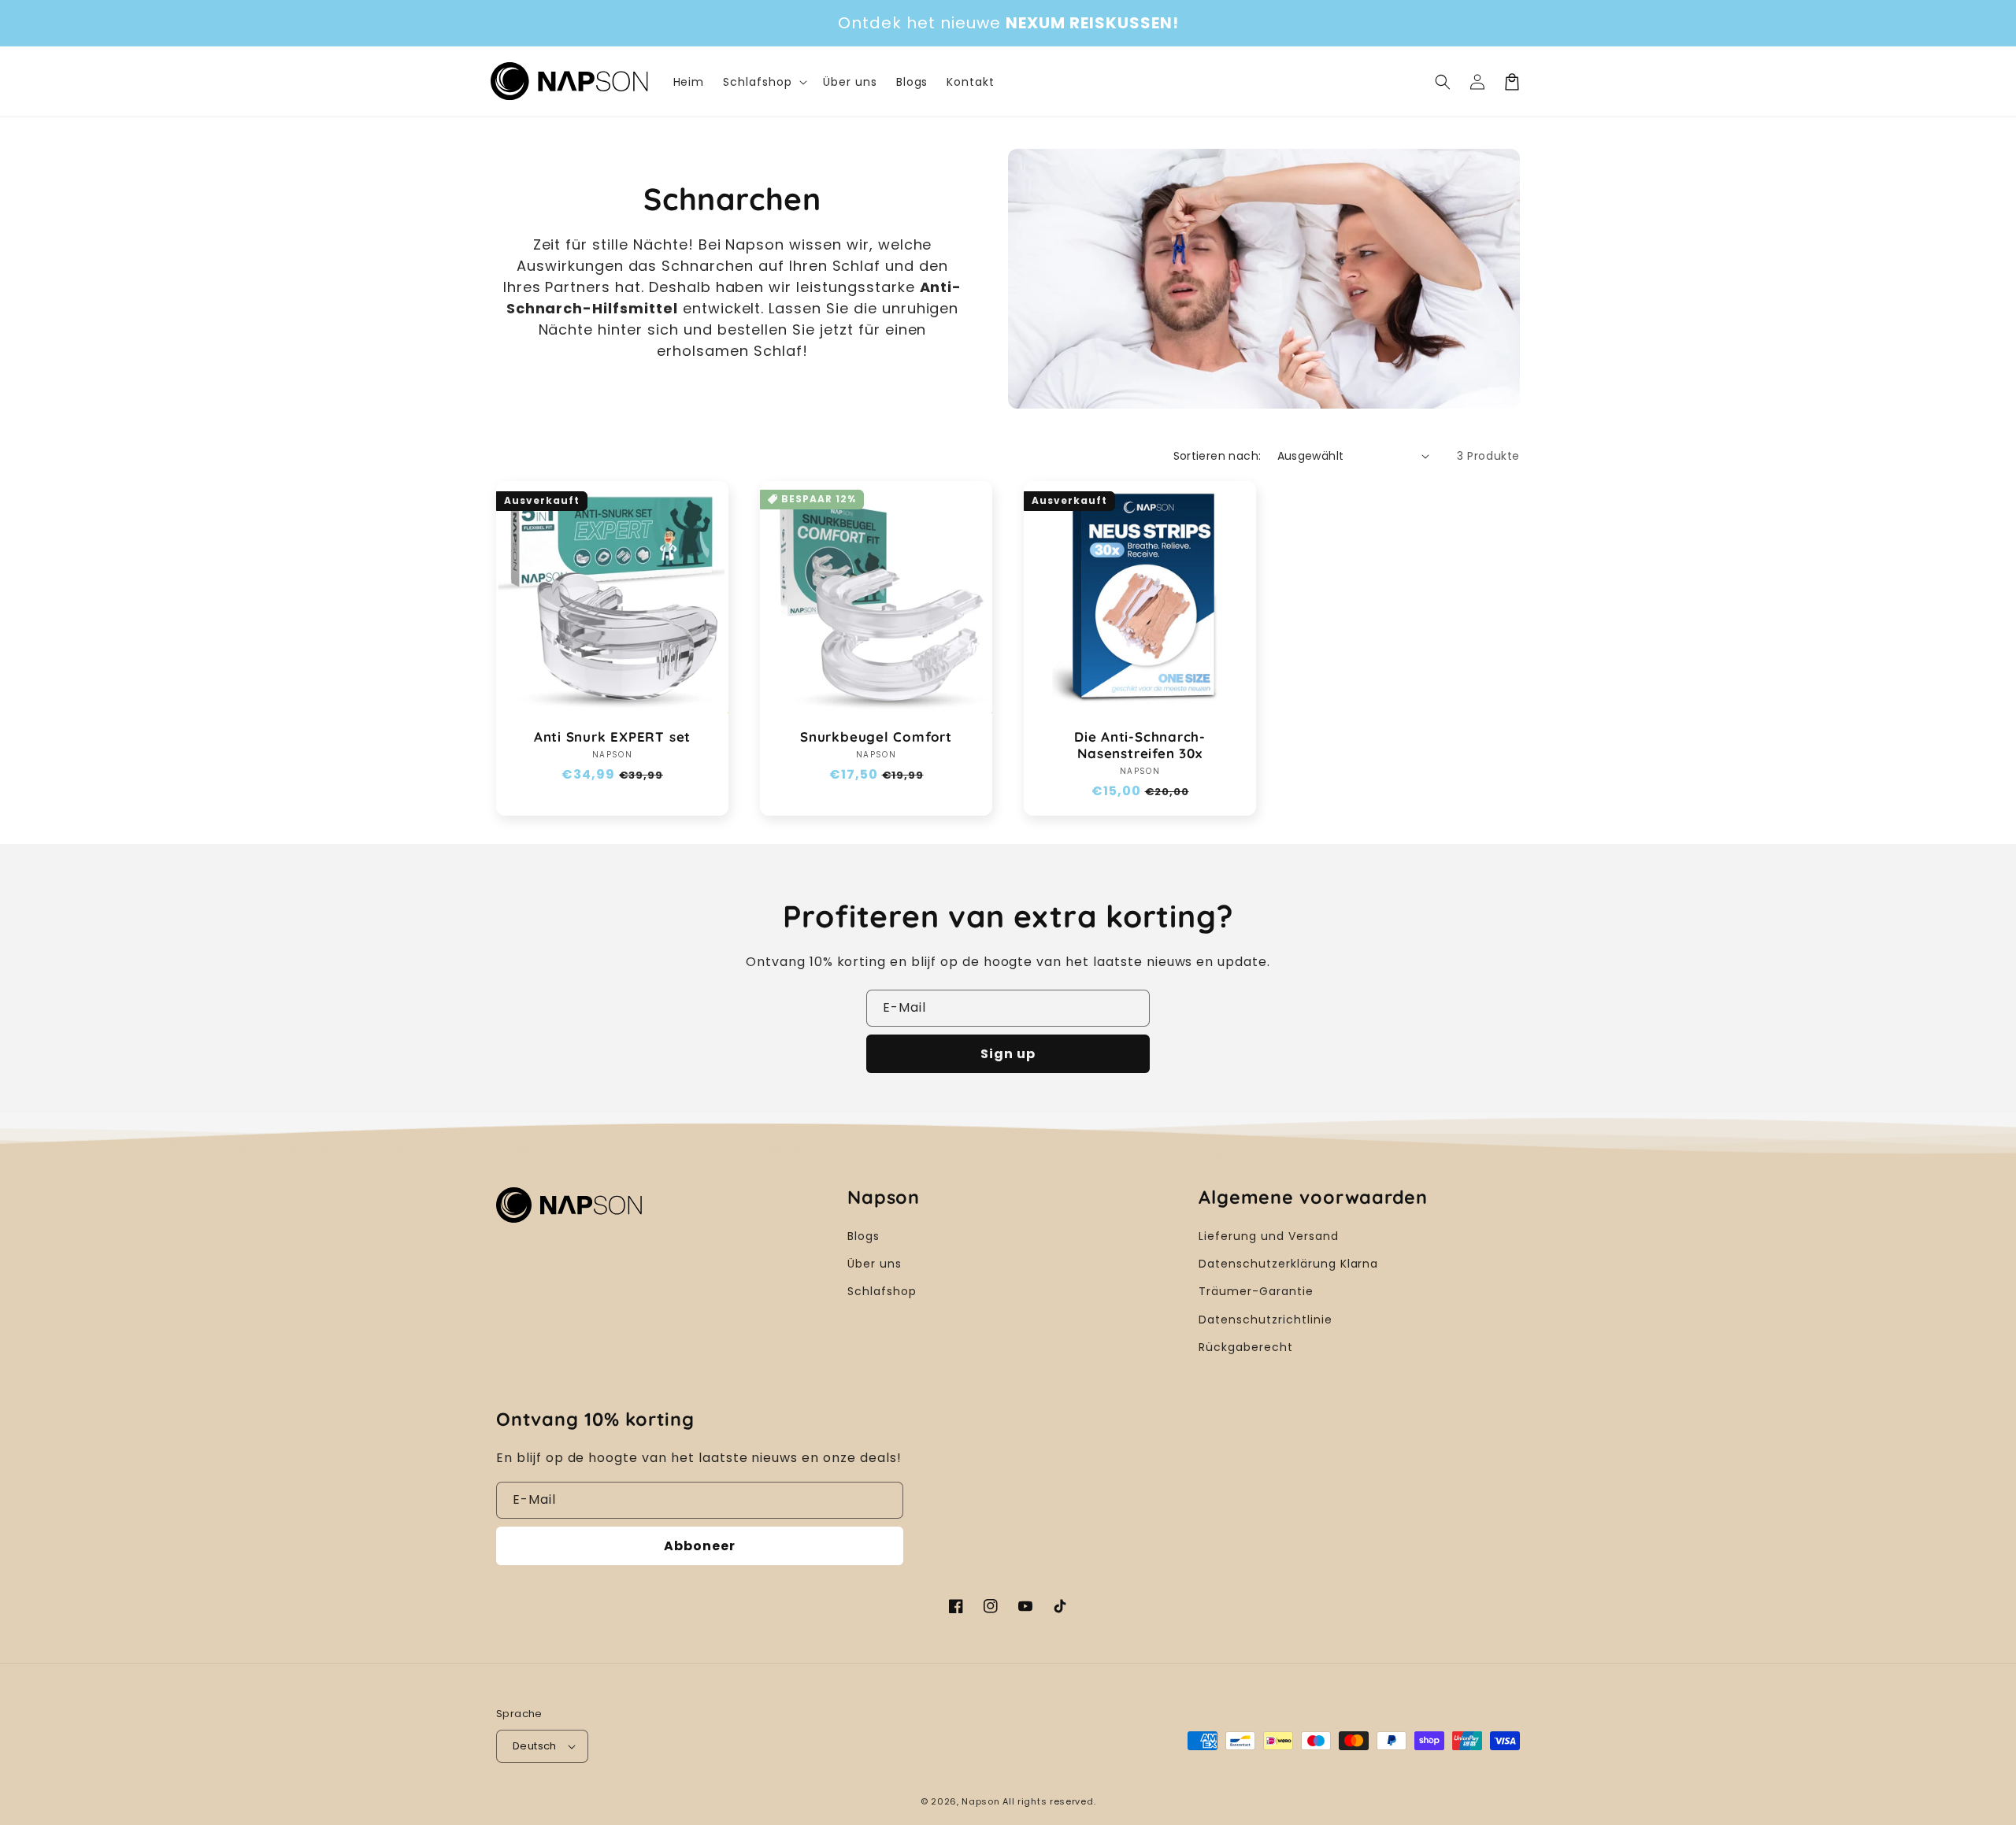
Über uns (875, 1264)
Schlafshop (882, 1291)
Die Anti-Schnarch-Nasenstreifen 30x (1140, 745)
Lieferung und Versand (1268, 1236)
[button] (1443, 82)
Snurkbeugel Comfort (876, 737)
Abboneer (700, 1546)
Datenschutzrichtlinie (1265, 1320)
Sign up (1008, 1054)
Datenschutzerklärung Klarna (1288, 1264)
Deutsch (535, 1746)
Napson (980, 1801)
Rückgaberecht (1245, 1347)
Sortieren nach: (1217, 456)
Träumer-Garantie (1256, 1291)
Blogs (863, 1236)
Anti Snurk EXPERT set (612, 737)
